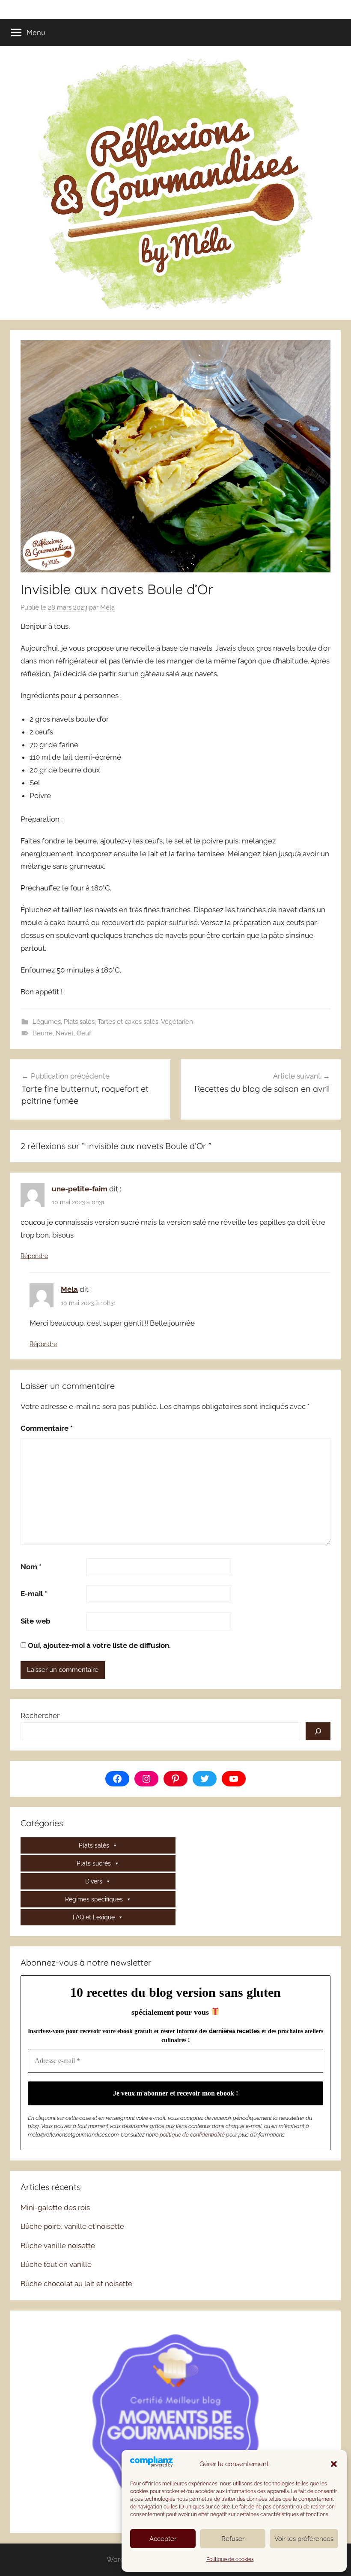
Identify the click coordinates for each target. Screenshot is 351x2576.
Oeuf (84, 1033)
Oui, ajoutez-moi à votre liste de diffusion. (98, 1645)
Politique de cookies (230, 2559)
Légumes (47, 1022)
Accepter (163, 2539)
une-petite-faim (80, 1189)
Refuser (233, 2539)
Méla (107, 607)
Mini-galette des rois (55, 2208)
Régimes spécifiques (94, 1899)
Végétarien (177, 1022)
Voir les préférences (304, 2539)
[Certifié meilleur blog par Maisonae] (175, 2421)
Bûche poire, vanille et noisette (72, 2226)
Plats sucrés (94, 1863)
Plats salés (79, 1022)
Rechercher (40, 1715)
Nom (31, 1567)
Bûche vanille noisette (58, 2246)
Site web (36, 1621)
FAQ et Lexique (94, 1917)
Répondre (34, 1256)
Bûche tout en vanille (56, 2264)
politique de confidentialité (192, 2135)
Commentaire (47, 1428)
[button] (334, 2464)
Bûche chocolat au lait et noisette (76, 2284)
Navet (65, 1033)
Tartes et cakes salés (128, 1022)
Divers (94, 1881)
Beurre (43, 1033)
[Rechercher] (318, 1731)
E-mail (34, 1594)
